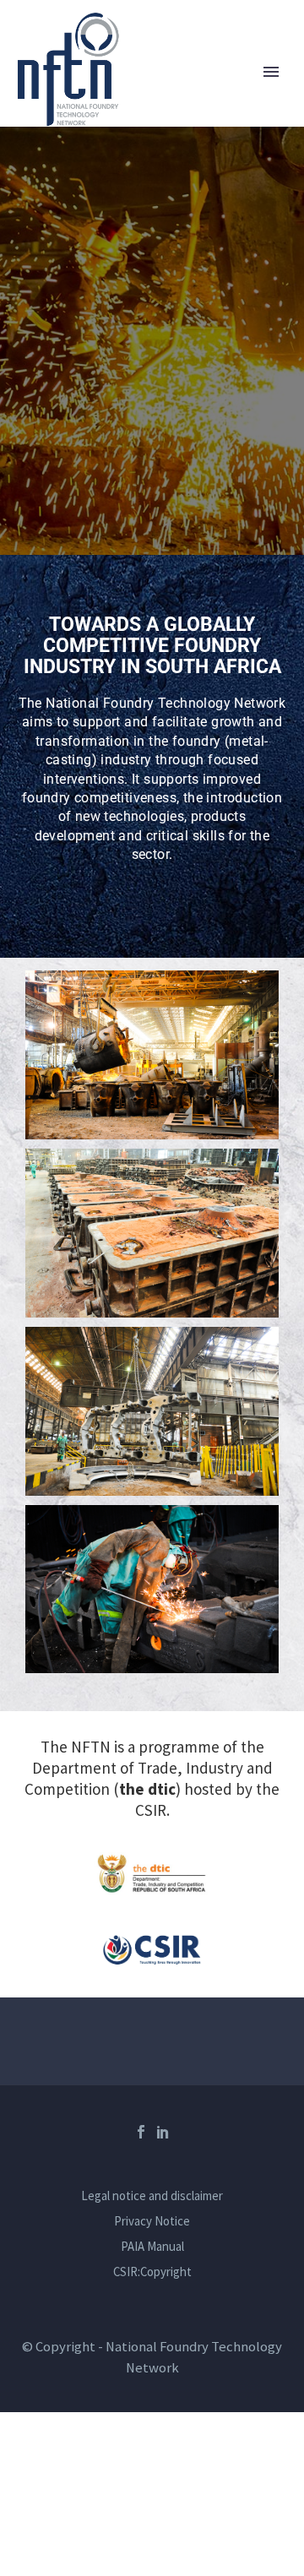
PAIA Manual (152, 2247)
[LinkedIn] (163, 2132)
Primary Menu (271, 72)
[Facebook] (141, 2132)
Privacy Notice (152, 2222)
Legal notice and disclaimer (152, 2196)
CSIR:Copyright (152, 2272)
